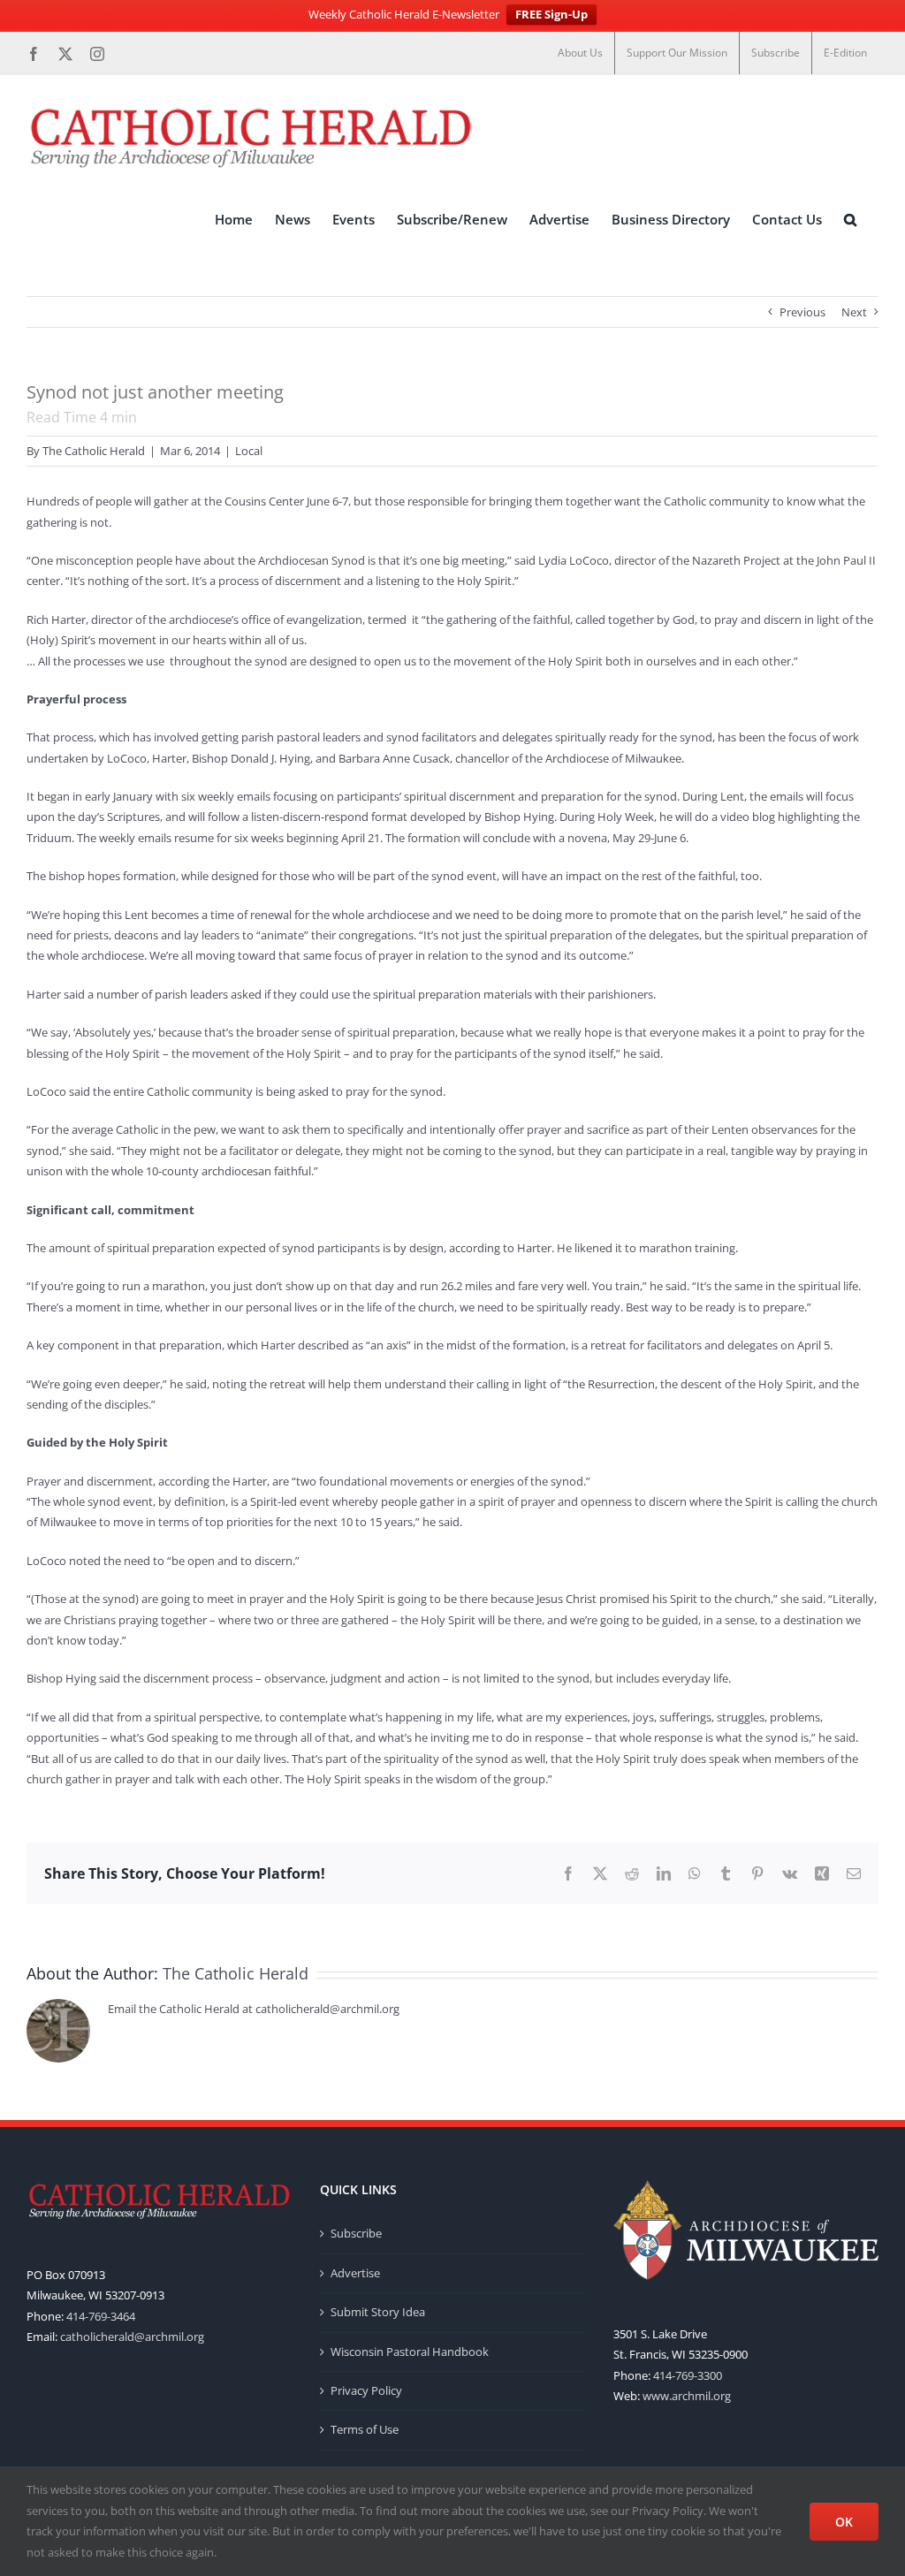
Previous (802, 312)
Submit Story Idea (378, 2312)
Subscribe (356, 2233)
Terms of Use (365, 2429)
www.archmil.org (687, 2396)
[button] (850, 220)
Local (249, 451)
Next (854, 312)
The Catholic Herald (94, 451)
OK (844, 2522)
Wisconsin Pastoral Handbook (410, 2352)
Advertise (355, 2273)
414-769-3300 (688, 2375)
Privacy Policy (366, 2390)
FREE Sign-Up (551, 14)
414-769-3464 (101, 2316)
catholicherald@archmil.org (132, 2337)
